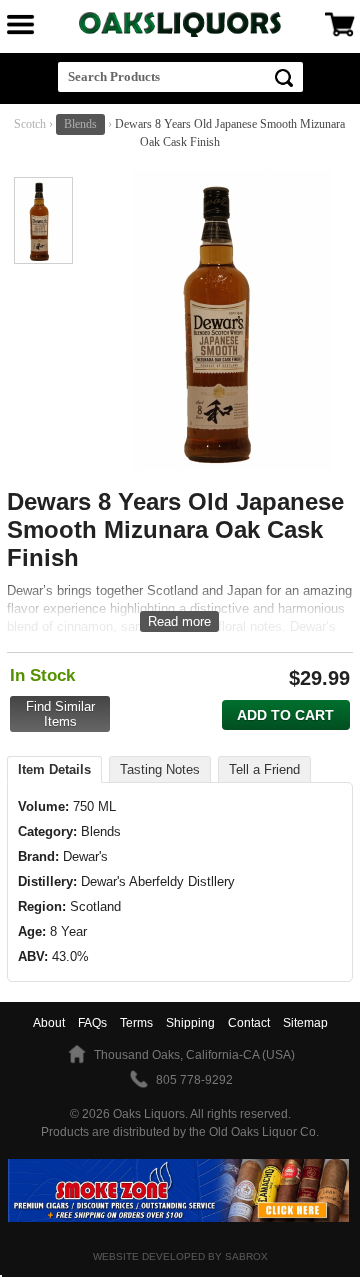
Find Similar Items (60, 714)
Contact (249, 1023)
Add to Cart (285, 715)
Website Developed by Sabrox (180, 1256)
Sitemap (305, 1023)
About (49, 1023)
